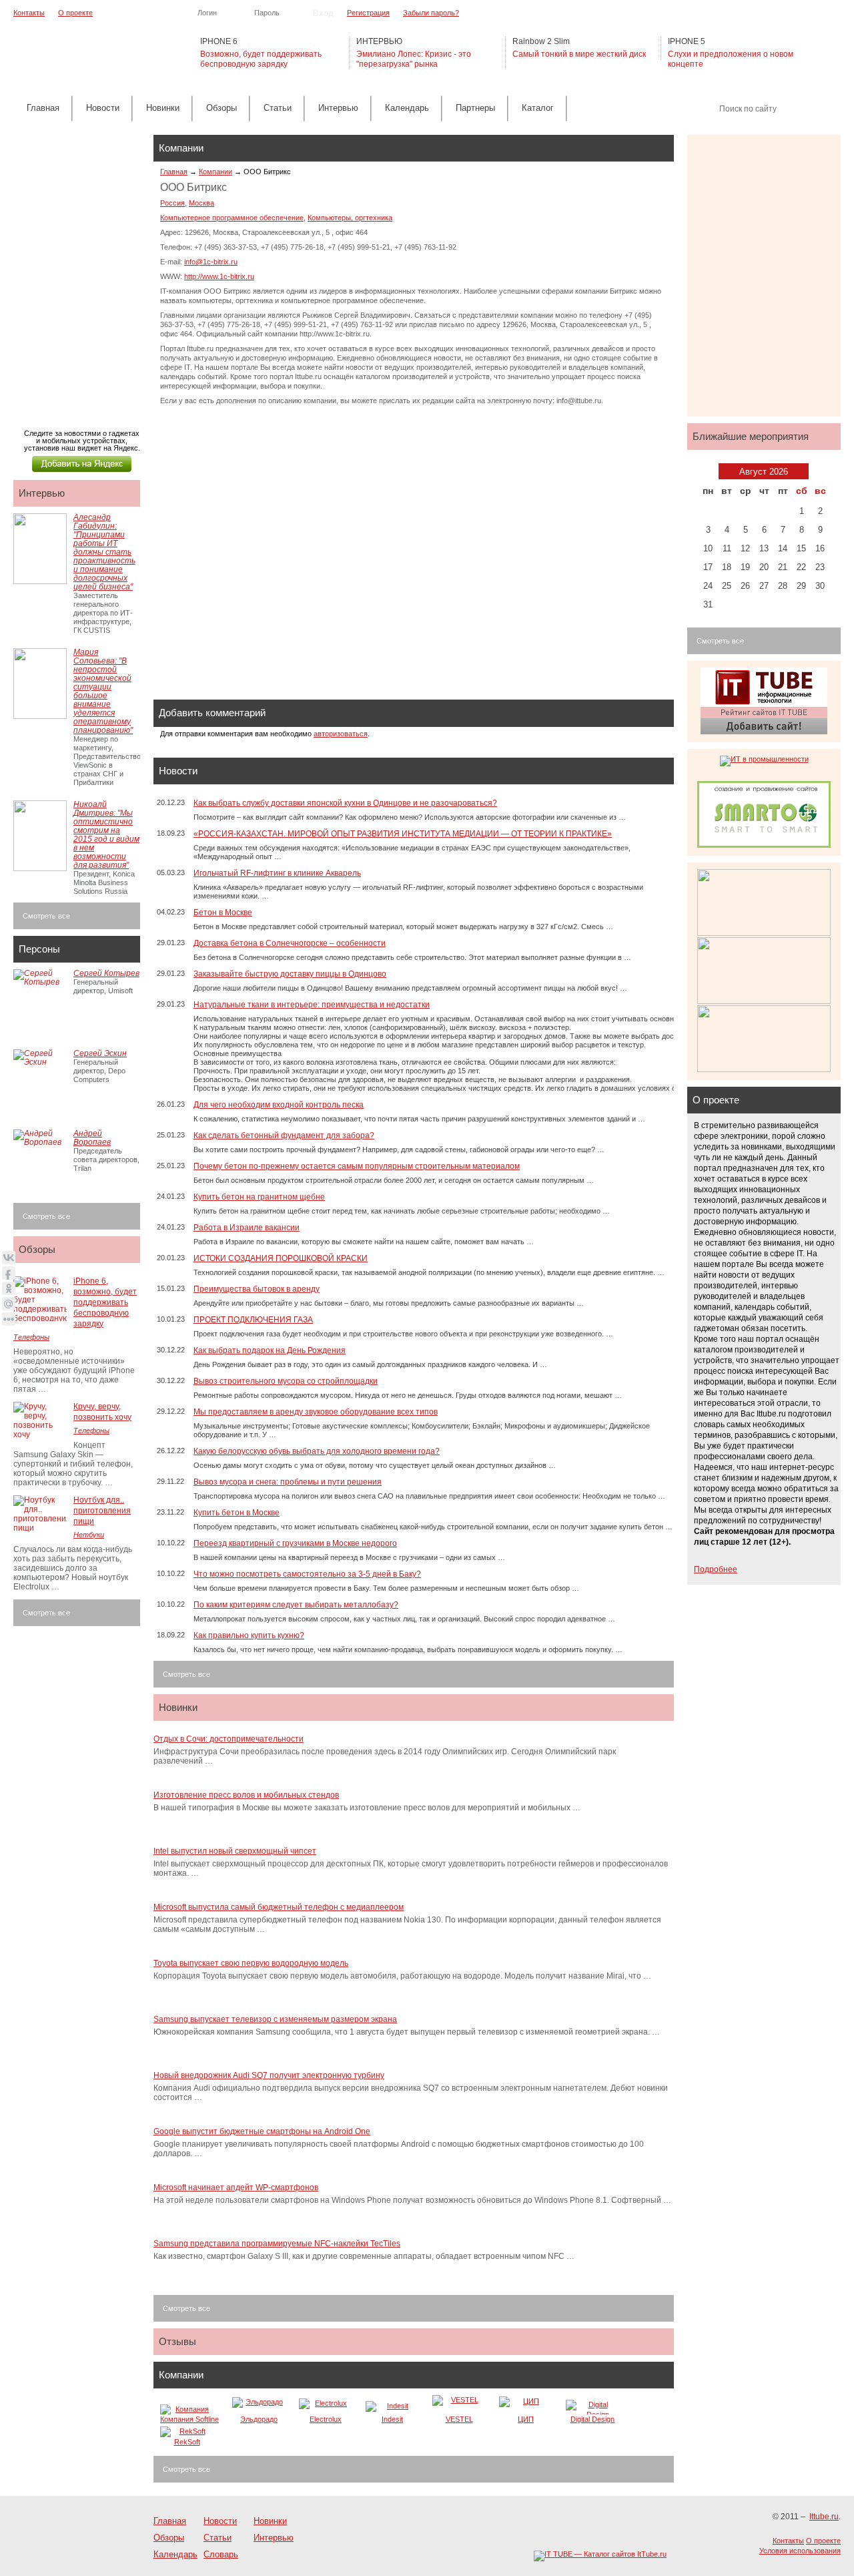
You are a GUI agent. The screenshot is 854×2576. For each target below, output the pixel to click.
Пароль (267, 13)
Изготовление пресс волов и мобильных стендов (246, 1795)
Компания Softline (189, 2419)
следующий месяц (818, 471)
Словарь (221, 2554)
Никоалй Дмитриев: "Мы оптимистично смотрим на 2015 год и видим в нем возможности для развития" (106, 835)
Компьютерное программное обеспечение (232, 218)
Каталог (538, 108)
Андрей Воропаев (92, 1138)
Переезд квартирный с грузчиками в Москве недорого (295, 1543)
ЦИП (526, 2419)
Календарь (407, 108)
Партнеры (475, 108)
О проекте (75, 13)
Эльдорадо (259, 2419)
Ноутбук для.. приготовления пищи (102, 1511)
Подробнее (716, 1569)
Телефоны (31, 1337)
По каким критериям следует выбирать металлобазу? (296, 1605)
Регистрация (368, 13)
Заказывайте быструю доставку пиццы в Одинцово (290, 974)
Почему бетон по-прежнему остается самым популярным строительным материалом (357, 1166)
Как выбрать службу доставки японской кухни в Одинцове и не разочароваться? (345, 803)
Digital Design (592, 2419)
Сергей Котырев (106, 973)
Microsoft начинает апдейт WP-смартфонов (236, 2187)
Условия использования (800, 2551)
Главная (43, 108)
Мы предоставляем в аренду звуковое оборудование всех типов (316, 1412)
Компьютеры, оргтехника (350, 218)
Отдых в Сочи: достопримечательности (229, 1739)
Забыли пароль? (431, 13)
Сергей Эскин (100, 1053)
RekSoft (187, 2442)
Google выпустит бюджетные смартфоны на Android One (262, 2131)
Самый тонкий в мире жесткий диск (579, 54)
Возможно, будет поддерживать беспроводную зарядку (261, 59)
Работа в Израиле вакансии (247, 1228)
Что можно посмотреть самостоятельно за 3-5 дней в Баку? (307, 1574)
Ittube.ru (80, 54)
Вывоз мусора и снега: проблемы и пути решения (288, 1482)
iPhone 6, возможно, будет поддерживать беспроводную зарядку (105, 1302)
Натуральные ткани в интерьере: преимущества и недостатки (312, 1005)
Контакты (29, 13)
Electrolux (326, 2419)
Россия (172, 203)
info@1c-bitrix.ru (211, 262)
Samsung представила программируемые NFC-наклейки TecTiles (277, 2244)
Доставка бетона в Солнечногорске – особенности (290, 943)
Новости (103, 108)
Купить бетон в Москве (237, 1513)
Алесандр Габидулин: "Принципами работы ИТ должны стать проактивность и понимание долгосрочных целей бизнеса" (104, 552)
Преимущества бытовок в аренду (257, 1289)
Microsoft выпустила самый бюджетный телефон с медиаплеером (279, 1907)
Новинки (163, 108)
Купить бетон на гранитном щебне (259, 1197)
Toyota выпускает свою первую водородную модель (251, 1963)
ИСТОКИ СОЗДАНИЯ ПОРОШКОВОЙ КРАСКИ (281, 1258)
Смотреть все (186, 1674)
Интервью (338, 108)
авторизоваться (341, 734)
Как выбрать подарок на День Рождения (270, 1350)
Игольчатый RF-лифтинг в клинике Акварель (277, 873)
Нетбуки (89, 1535)
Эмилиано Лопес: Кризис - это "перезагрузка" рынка (414, 59)
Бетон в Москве (223, 913)
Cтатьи (278, 108)
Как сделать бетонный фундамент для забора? (284, 1135)
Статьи (218, 2538)
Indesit (392, 2419)
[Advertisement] (80, 268)
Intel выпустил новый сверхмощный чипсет (235, 1851)
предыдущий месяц (709, 471)
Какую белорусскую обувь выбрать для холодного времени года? (317, 1451)
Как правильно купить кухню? (249, 1635)
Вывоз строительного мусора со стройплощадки (286, 1381)
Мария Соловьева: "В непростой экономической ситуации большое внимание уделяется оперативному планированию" (103, 691)
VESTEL (459, 2419)
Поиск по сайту (748, 109)
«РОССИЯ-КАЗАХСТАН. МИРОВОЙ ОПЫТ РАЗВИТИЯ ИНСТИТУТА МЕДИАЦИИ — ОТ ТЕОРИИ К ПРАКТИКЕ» (403, 834)
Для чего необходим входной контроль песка (279, 1105)
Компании (216, 172)
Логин (207, 13)
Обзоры (222, 108)
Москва (201, 203)
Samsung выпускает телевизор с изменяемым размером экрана (275, 2019)
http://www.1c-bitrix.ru (219, 276)
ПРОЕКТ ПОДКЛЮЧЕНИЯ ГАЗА (253, 1320)
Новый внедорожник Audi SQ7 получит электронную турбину (269, 2075)
